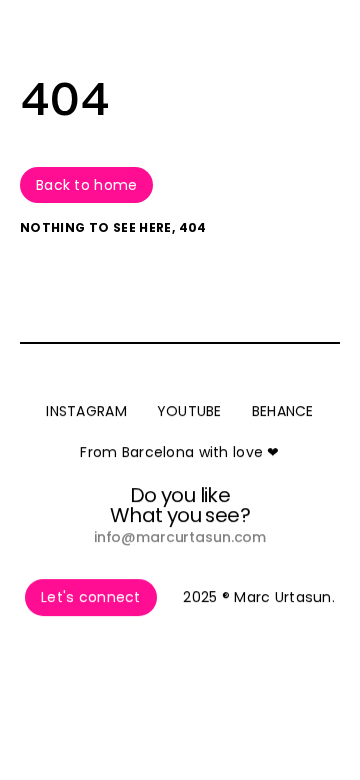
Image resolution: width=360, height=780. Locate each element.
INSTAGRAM (86, 411)
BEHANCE (283, 411)
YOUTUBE (189, 411)
